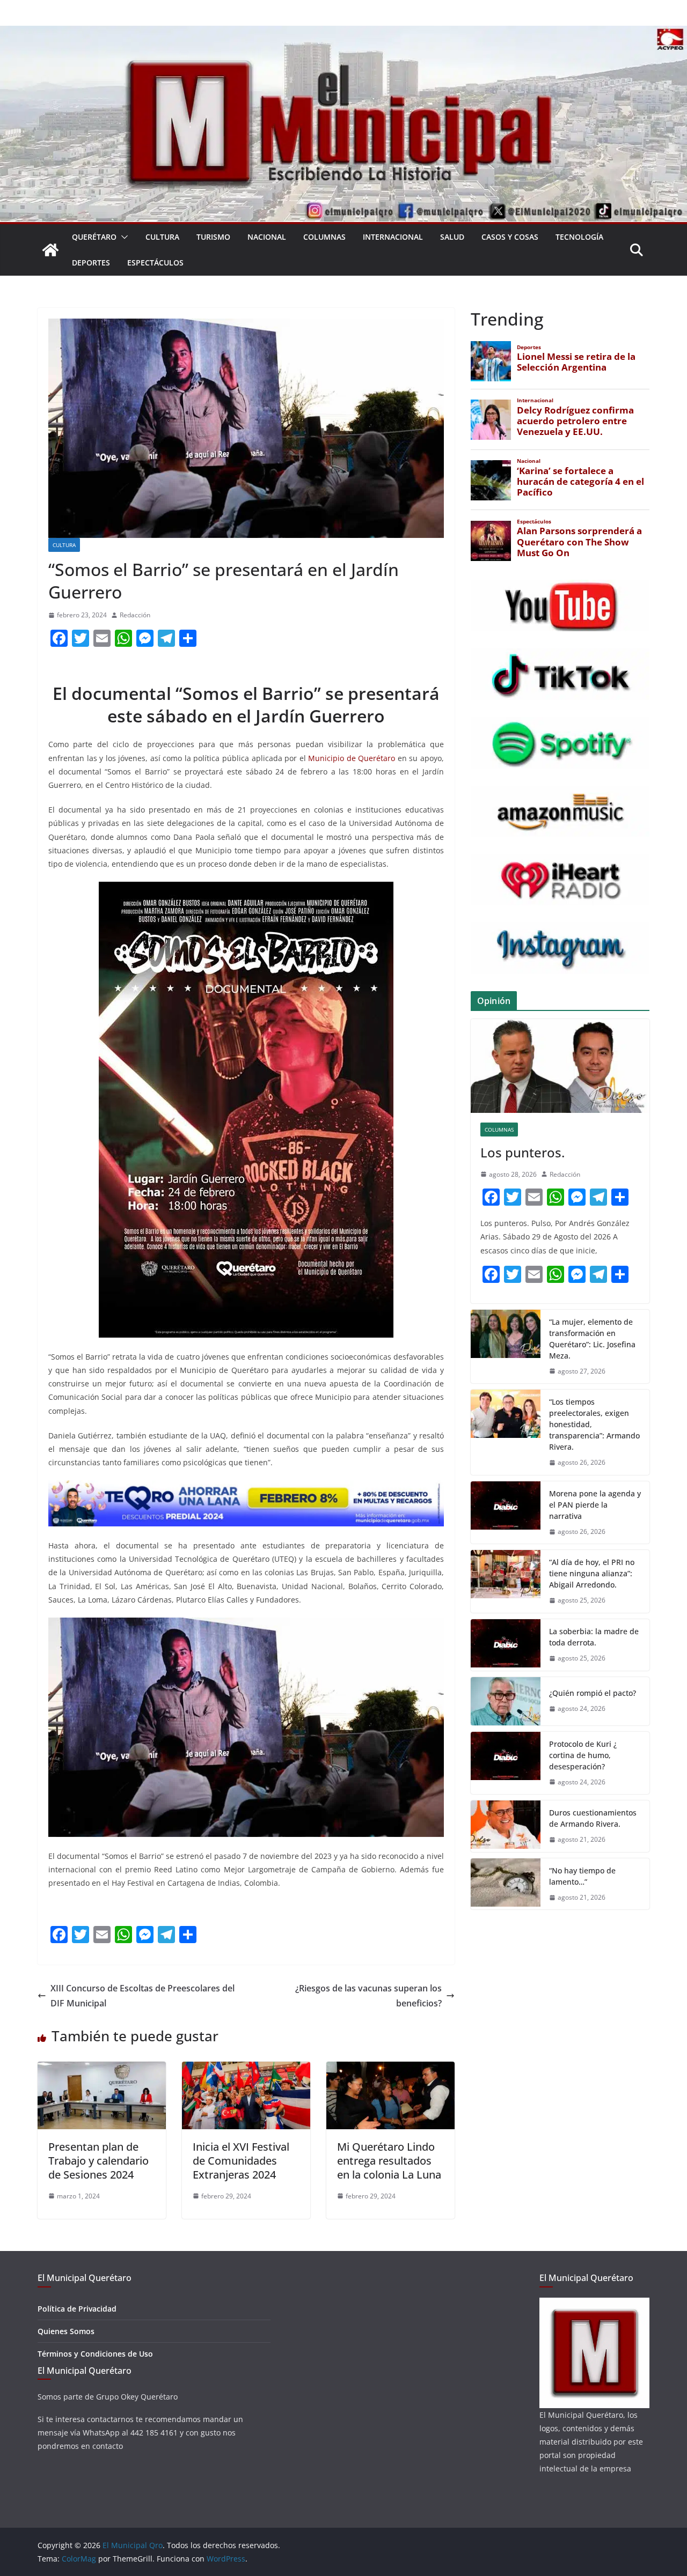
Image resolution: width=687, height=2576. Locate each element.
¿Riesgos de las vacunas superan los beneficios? (368, 1996)
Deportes (91, 263)
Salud (452, 237)
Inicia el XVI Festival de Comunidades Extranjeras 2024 (241, 2161)
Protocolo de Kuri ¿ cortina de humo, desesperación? (583, 1755)
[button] (122, 237)
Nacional (267, 237)
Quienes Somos (66, 2331)
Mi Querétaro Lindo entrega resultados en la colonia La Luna (389, 2161)
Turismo (213, 237)
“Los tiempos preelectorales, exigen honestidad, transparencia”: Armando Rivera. (594, 1424)
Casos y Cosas (510, 237)
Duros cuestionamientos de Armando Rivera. (593, 1818)
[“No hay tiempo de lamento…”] (506, 1884)
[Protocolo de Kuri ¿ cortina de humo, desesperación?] (506, 1763)
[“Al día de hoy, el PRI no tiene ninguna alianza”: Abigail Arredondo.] (506, 1581)
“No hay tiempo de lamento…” (582, 1876)
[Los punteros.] (560, 1066)
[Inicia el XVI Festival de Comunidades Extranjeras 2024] (246, 2069)
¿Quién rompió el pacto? (593, 1693)
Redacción (135, 615)
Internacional (393, 237)
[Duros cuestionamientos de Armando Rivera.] (506, 1826)
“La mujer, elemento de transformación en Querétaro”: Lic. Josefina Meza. (592, 1339)
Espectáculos (155, 263)
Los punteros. (522, 1152)
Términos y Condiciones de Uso (95, 2354)
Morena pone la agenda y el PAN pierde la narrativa (595, 1505)
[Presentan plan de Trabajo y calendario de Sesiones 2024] (102, 2069)
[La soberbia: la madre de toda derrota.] (506, 1645)
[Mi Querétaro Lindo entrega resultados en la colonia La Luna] (390, 2069)
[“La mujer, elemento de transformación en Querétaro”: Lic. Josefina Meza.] (506, 1347)
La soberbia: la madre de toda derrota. (594, 1637)
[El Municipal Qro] (343, 33)
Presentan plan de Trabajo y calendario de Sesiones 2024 (98, 2161)
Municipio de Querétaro (352, 758)
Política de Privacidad (77, 2309)
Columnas (324, 237)
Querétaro (94, 237)
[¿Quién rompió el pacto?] (506, 1701)
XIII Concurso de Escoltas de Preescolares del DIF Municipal (142, 1996)
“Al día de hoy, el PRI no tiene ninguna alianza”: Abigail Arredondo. (592, 1573)
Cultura (162, 237)
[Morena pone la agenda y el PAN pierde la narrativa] (506, 1513)
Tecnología (579, 237)
